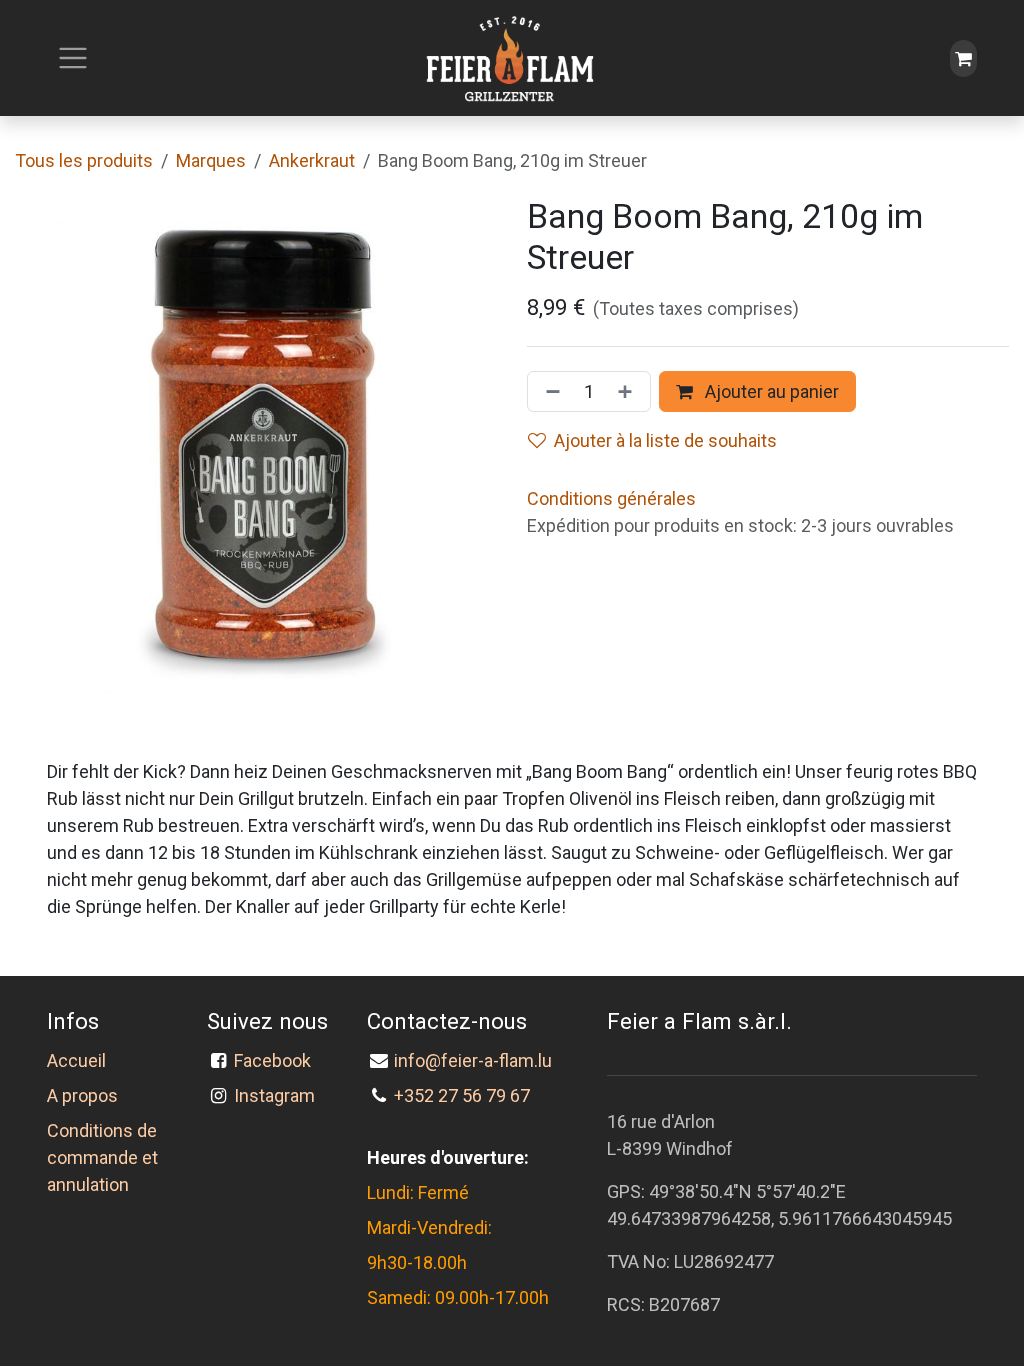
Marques (211, 160)
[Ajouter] (629, 391)
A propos (82, 1095)
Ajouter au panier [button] (770, 391)
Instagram (274, 1095)
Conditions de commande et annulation (102, 1157)
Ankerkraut (312, 160)
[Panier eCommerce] (963, 58)
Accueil (76, 1060)
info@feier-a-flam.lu (473, 1060)
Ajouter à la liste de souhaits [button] (665, 440)
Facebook (276, 1060)
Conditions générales (611, 498)
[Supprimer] (549, 391)
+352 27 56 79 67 (462, 1095)
